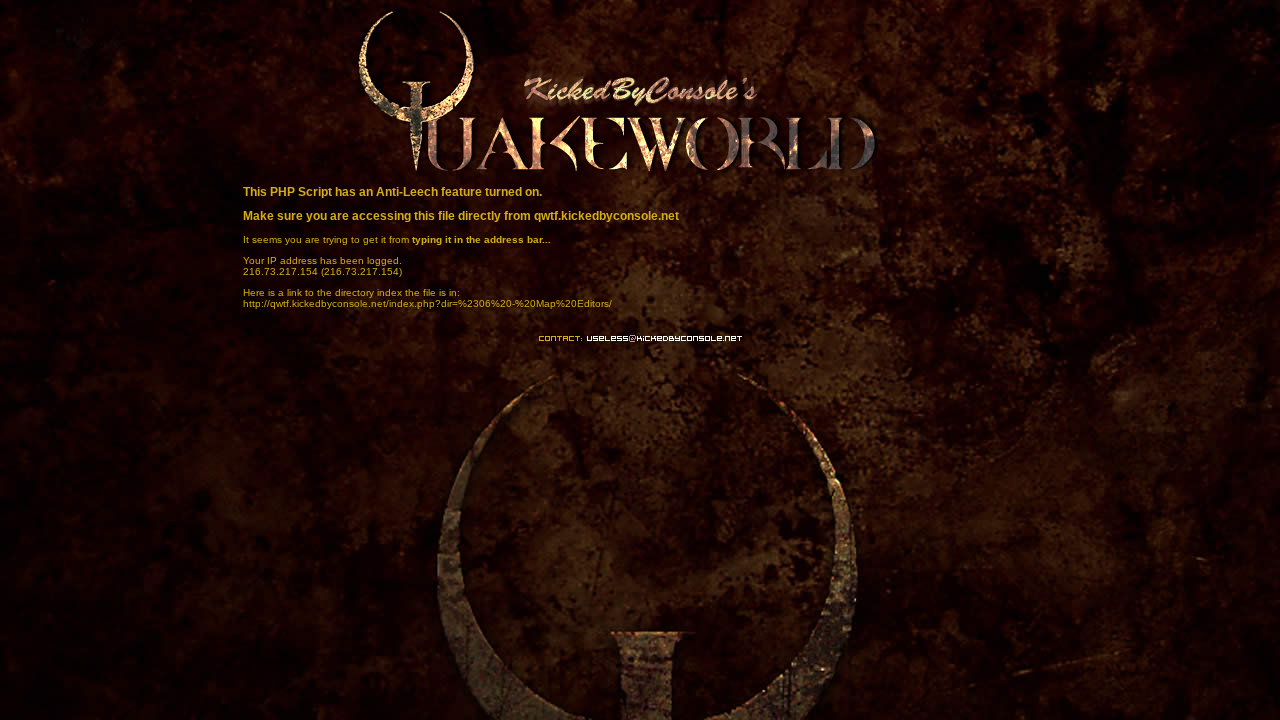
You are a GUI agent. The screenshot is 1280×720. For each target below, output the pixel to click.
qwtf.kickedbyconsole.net (606, 215)
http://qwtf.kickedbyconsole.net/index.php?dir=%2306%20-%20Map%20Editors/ (427, 303)
